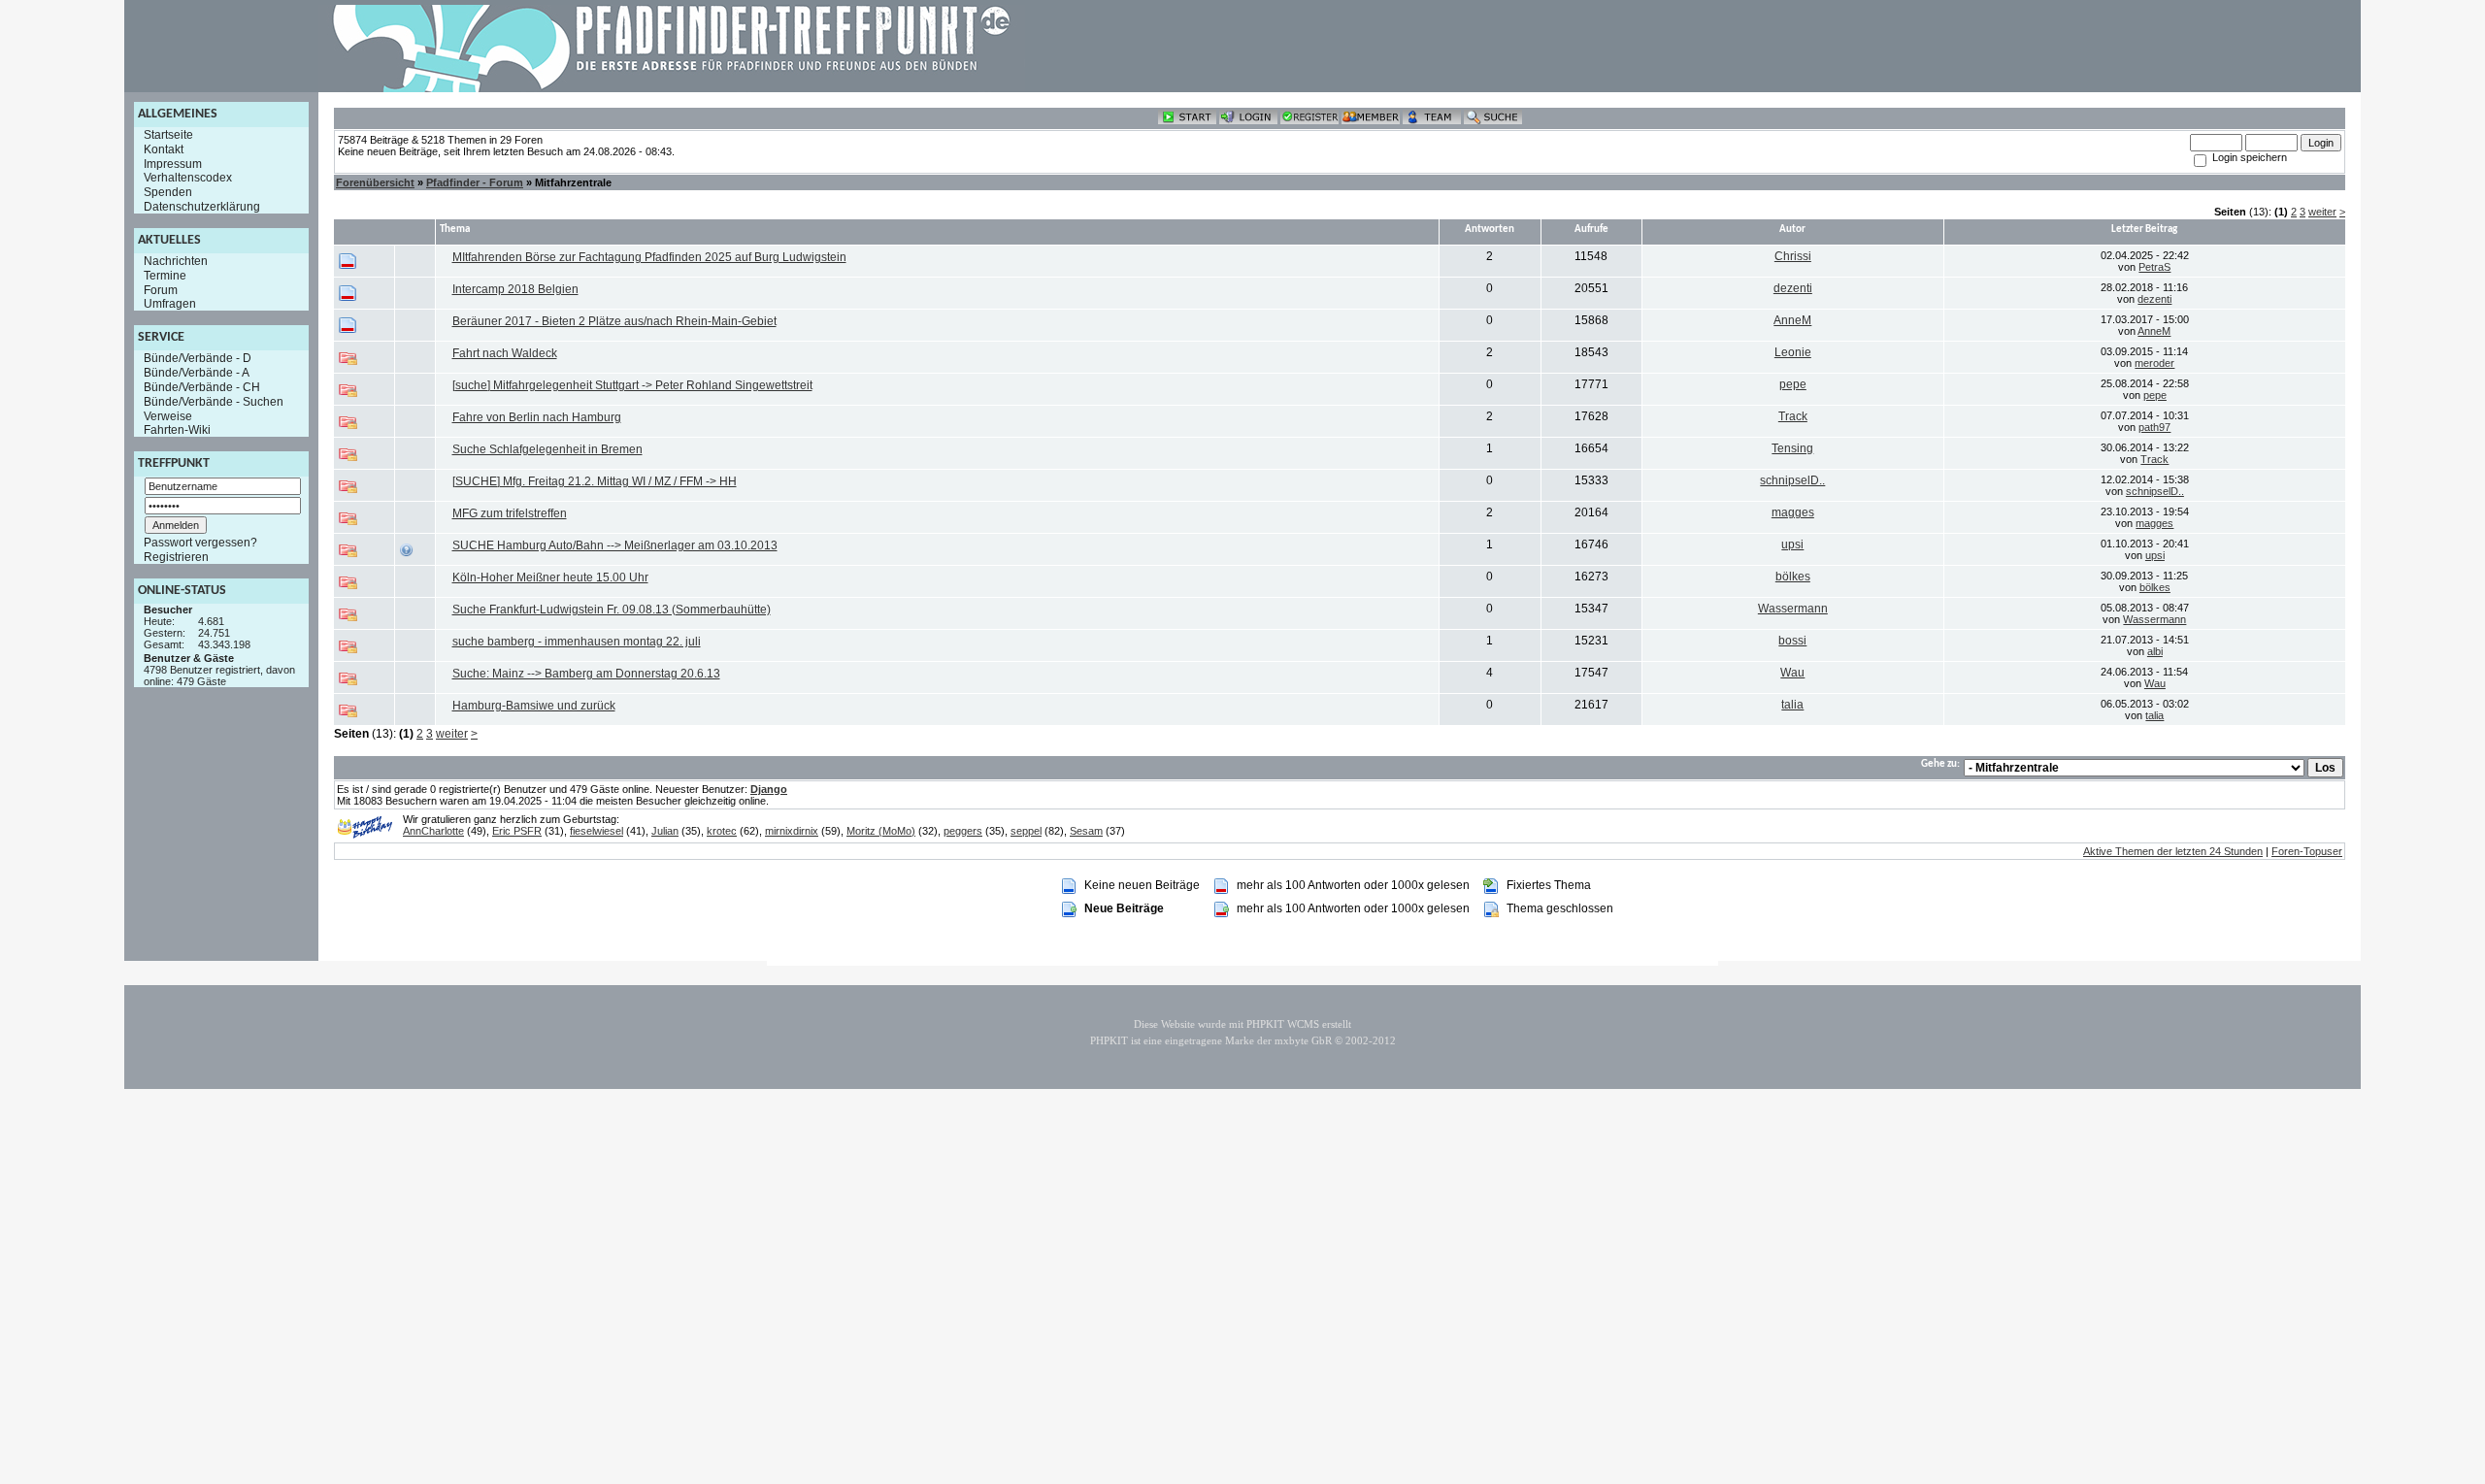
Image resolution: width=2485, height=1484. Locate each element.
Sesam (1086, 831)
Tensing (1792, 448)
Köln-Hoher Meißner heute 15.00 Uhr (550, 577)
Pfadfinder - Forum (475, 182)
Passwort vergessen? (200, 543)
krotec (722, 831)
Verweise (168, 415)
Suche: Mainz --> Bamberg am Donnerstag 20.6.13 (586, 674)
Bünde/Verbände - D (198, 358)
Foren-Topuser (2307, 851)
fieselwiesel (596, 831)
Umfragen (170, 304)
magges (1793, 512)
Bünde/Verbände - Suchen (214, 402)
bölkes (1793, 577)
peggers (963, 831)
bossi (1792, 641)
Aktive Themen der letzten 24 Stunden (2173, 851)
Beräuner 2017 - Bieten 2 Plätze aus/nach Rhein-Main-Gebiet (614, 321)
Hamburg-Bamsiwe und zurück (534, 706)
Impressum (173, 163)
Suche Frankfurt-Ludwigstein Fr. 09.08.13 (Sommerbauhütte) (612, 610)
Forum (161, 289)
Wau (1792, 673)
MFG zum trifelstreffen (510, 513)
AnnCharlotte (433, 831)
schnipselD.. (1792, 480)
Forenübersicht (375, 182)
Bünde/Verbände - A (197, 373)
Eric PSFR (517, 831)
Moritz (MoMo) (881, 831)
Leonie (1793, 352)
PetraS (2154, 267)
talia (1792, 705)
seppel (1026, 831)
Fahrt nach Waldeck (505, 353)
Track (1793, 416)
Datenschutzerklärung (202, 207)
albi (2155, 651)
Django (769, 789)
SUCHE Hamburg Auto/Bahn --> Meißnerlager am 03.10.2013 (615, 545)
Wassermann (1793, 609)
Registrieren (176, 557)
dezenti (1793, 288)
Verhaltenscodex (188, 178)
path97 (2154, 427)
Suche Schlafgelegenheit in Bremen (547, 449)
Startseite (168, 135)
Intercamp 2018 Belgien (515, 289)
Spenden (168, 192)
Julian (665, 831)
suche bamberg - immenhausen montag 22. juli (577, 642)
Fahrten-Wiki (177, 430)
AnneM (1792, 320)
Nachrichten (176, 261)
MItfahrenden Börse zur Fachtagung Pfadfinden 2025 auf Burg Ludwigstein (649, 257)
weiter (2322, 212)
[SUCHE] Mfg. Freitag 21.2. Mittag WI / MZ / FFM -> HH (595, 481)
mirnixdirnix (792, 831)
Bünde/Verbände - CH (202, 387)
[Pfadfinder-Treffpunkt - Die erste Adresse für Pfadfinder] (672, 88)
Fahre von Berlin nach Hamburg (537, 417)
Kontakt (164, 149)
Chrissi (1793, 256)
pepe (1793, 384)
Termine (165, 276)
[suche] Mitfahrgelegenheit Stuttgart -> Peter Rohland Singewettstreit (632, 385)
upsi (1792, 544)
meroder (2154, 363)
